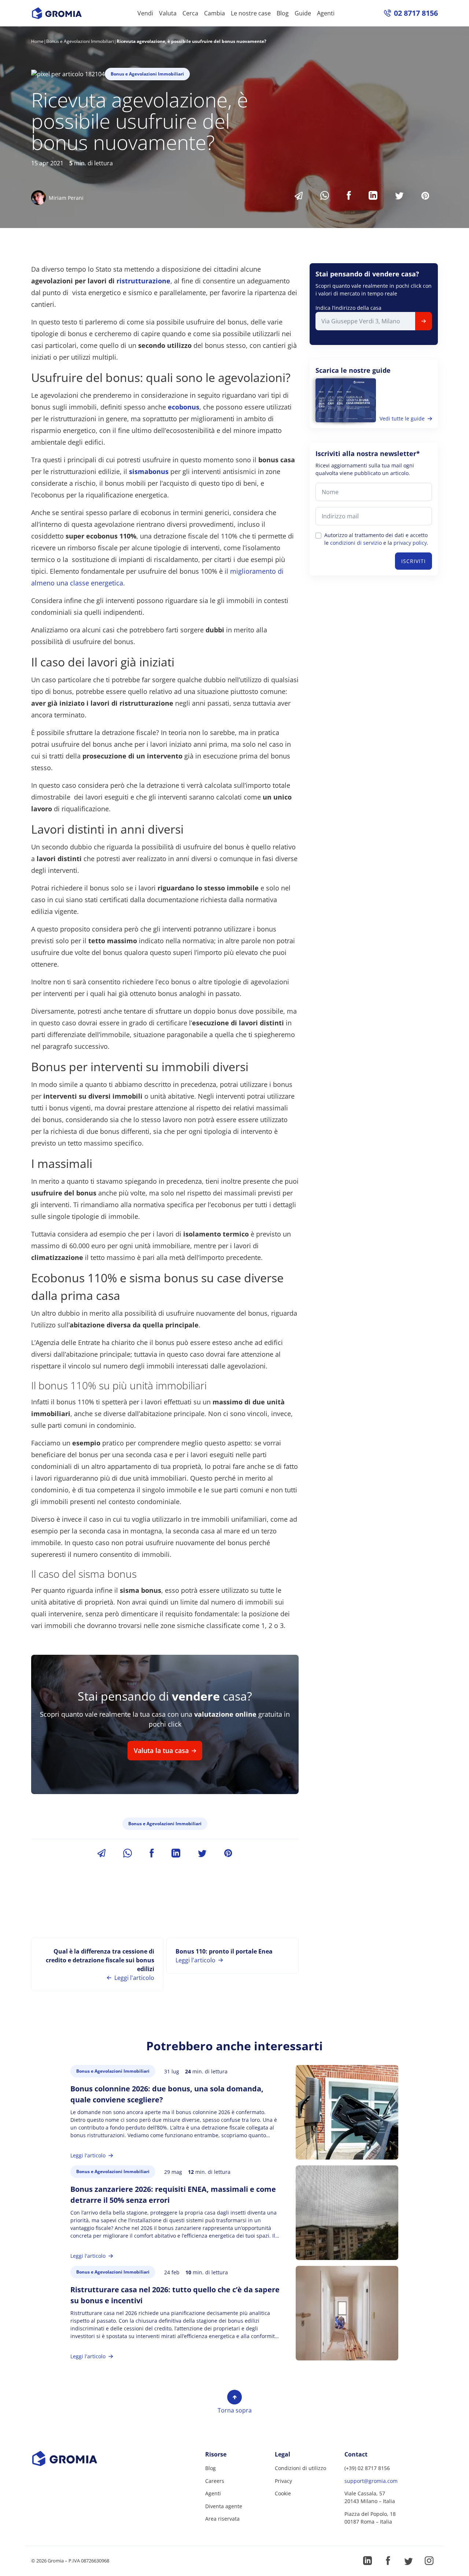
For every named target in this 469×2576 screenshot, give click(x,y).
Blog (283, 13)
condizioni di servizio (356, 543)
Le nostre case (251, 13)
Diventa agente (224, 2506)
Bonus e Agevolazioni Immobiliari (80, 41)
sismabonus (149, 471)
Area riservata (222, 2519)
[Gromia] (78, 2459)
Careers (215, 2481)
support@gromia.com (371, 2481)
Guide (303, 13)
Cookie (283, 2493)
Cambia (215, 13)
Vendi (145, 13)
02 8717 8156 (416, 13)
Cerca (190, 13)
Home (37, 41)
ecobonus (184, 407)
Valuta (168, 13)
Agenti (326, 13)
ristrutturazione (143, 281)
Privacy (283, 2481)
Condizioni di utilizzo (300, 2468)
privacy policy (410, 543)
